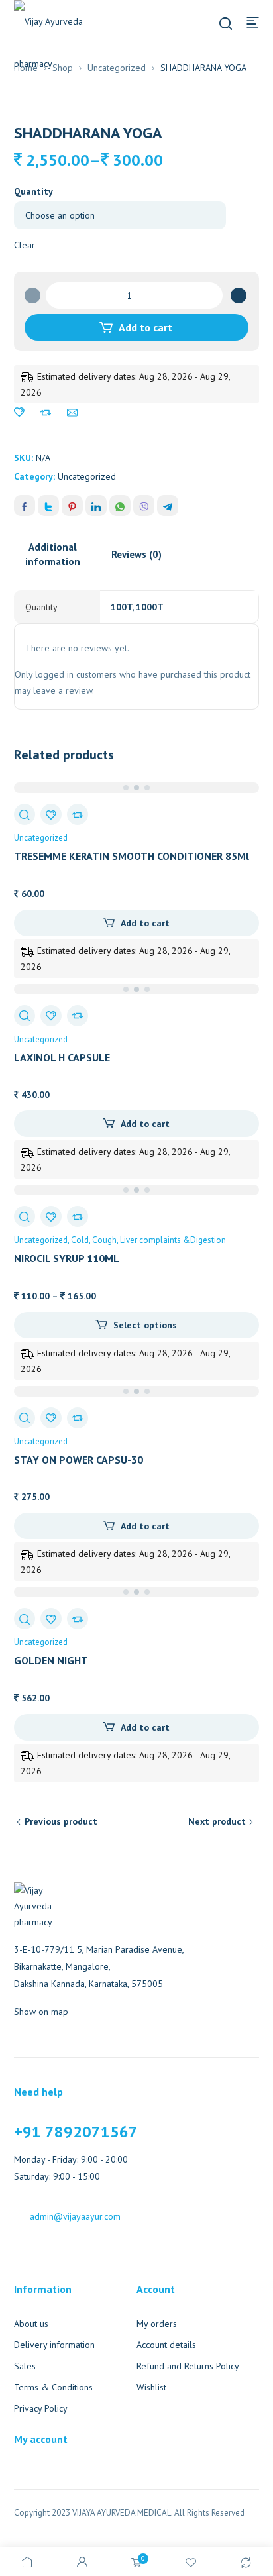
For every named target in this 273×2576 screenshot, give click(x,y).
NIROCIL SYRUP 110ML (67, 1258)
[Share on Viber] (144, 506)
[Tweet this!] (48, 506)
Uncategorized (117, 68)
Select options (145, 1325)
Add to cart (145, 327)
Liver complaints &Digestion (173, 1240)
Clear (25, 245)
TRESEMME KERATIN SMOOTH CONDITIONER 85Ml (132, 856)
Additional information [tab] (53, 554)
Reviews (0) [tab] (136, 554)
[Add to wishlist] (19, 413)
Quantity (33, 191)
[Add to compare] (46, 413)
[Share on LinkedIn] (96, 506)
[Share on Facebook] (25, 506)
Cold (80, 1240)
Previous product (61, 1821)
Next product (217, 1821)
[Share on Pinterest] (72, 506)
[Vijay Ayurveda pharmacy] (60, 42)
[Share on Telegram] (168, 506)
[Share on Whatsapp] (120, 506)
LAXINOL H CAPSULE (62, 1057)
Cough (104, 1240)
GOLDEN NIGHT (51, 1660)
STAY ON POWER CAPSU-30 (79, 1460)
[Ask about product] (72, 413)
